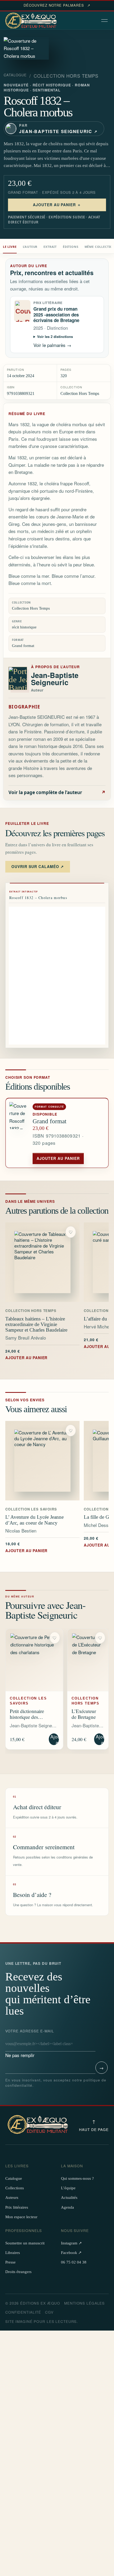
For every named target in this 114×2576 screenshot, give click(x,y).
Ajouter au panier (58, 1158)
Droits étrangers (18, 2272)
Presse (10, 2262)
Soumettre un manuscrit (25, 2243)
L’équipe (68, 2188)
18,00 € (26, 1547)
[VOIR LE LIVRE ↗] (42, 1262)
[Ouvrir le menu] (105, 21)
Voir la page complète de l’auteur (57, 792)
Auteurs (12, 2198)
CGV (49, 2312)
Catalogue (15, 75)
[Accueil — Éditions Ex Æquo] (32, 21)
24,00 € (26, 1354)
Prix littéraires (17, 2207)
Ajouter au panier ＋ (57, 205)
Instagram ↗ (71, 2243)
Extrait (50, 247)
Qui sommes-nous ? (77, 2178)
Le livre (10, 247)
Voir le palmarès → (52, 345)
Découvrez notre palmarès (57, 5)
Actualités (69, 2198)
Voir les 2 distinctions (55, 336)
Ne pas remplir (30, 2043)
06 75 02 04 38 (74, 2262)
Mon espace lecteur (21, 2217)
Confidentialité (23, 2312)
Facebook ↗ (71, 2253)
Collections (15, 2188)
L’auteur (30, 247)
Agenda (67, 2207)
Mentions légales (84, 2303)
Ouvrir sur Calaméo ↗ (38, 866)
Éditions (71, 247)
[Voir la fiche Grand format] (19, 1133)
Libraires (13, 2253)
